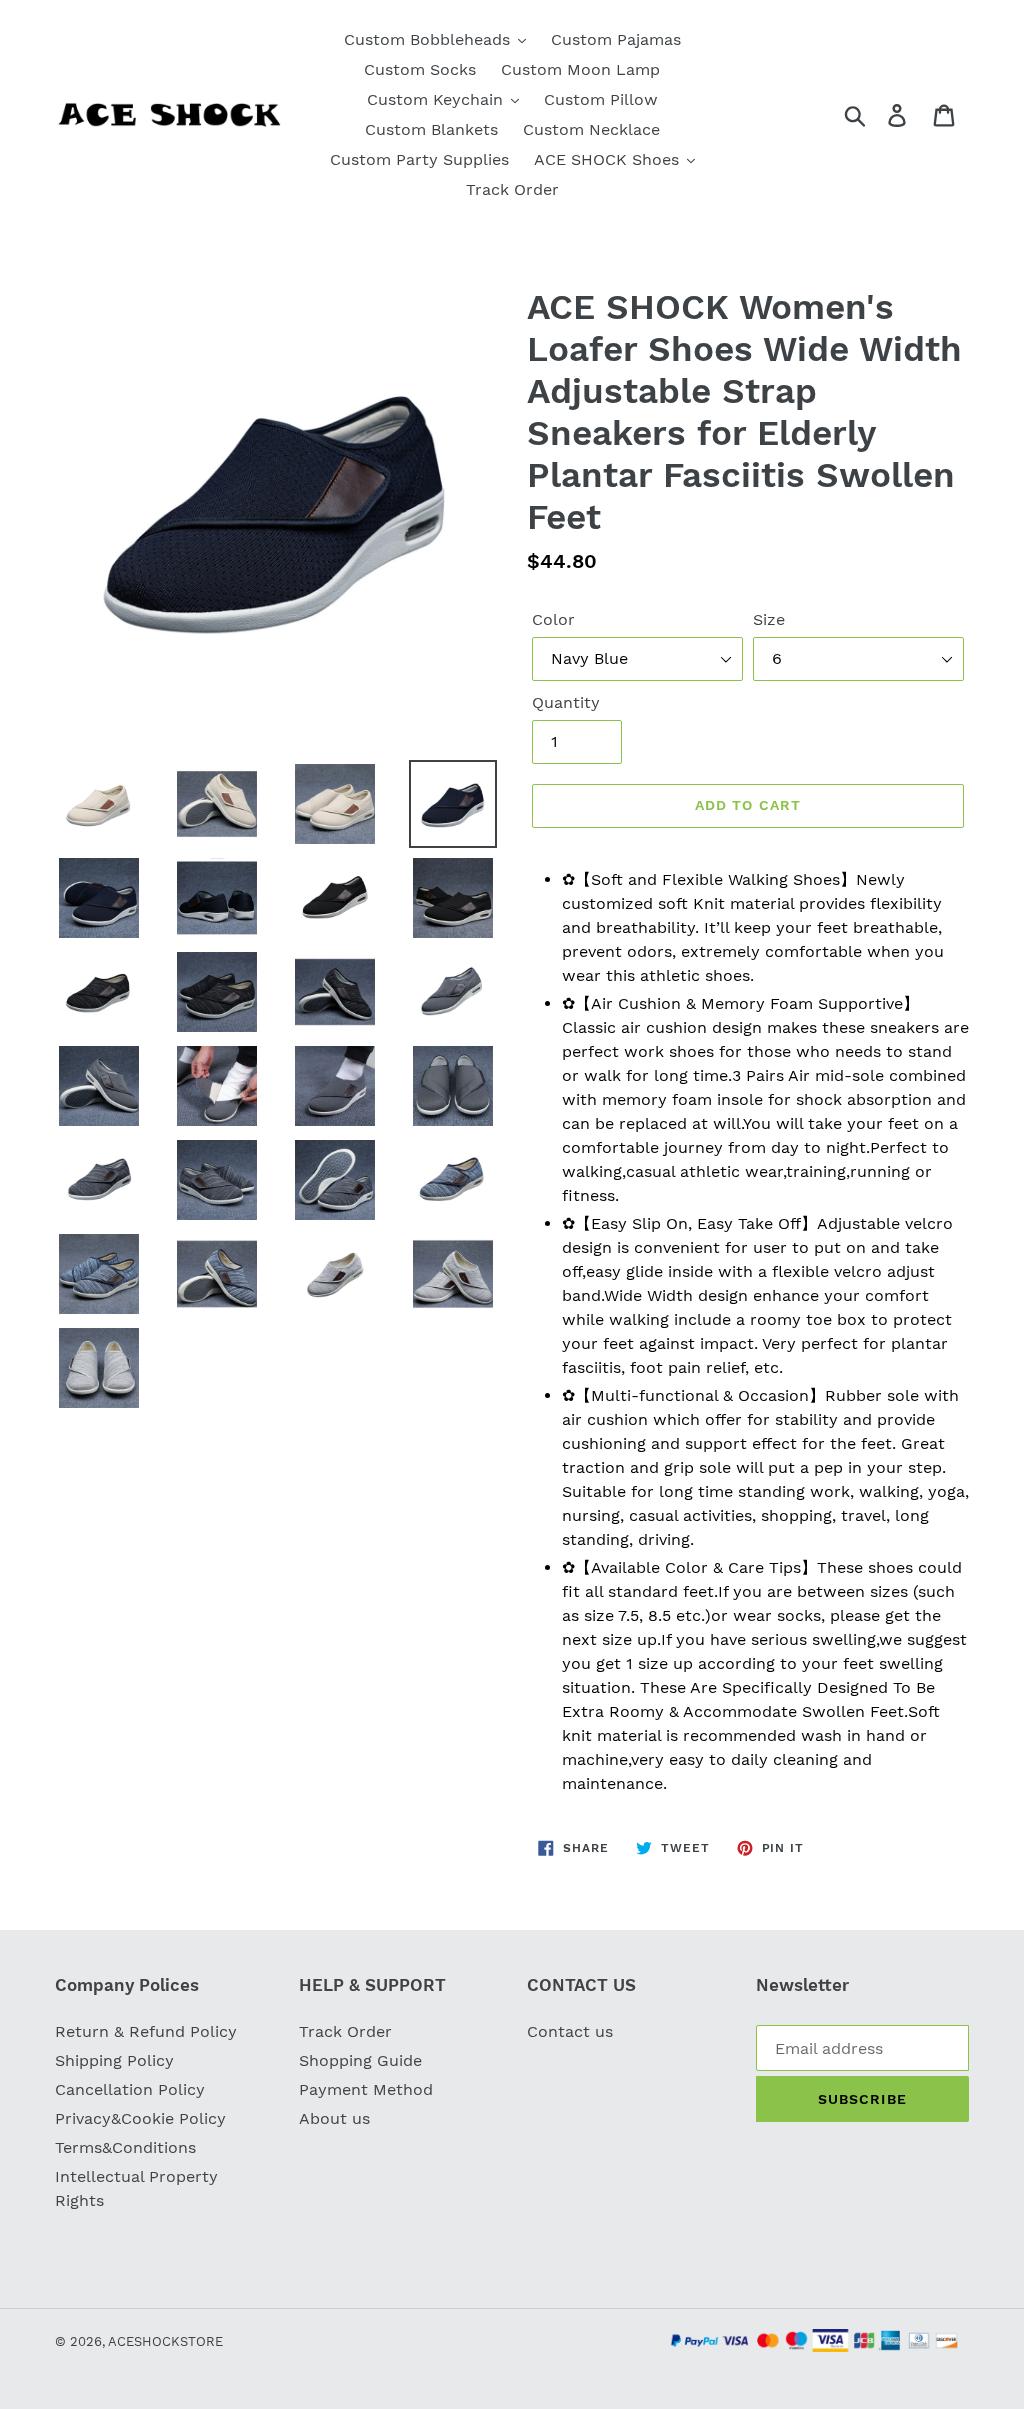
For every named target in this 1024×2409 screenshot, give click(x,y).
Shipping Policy (114, 2060)
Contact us (570, 2031)
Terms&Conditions (125, 2147)
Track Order (345, 2031)
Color (553, 619)
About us (334, 2118)
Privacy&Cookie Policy (140, 2118)
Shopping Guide (360, 2060)
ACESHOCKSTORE (165, 2341)
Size (769, 619)
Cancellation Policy (130, 2089)
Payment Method (366, 2089)
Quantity (566, 702)
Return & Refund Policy (146, 2031)
